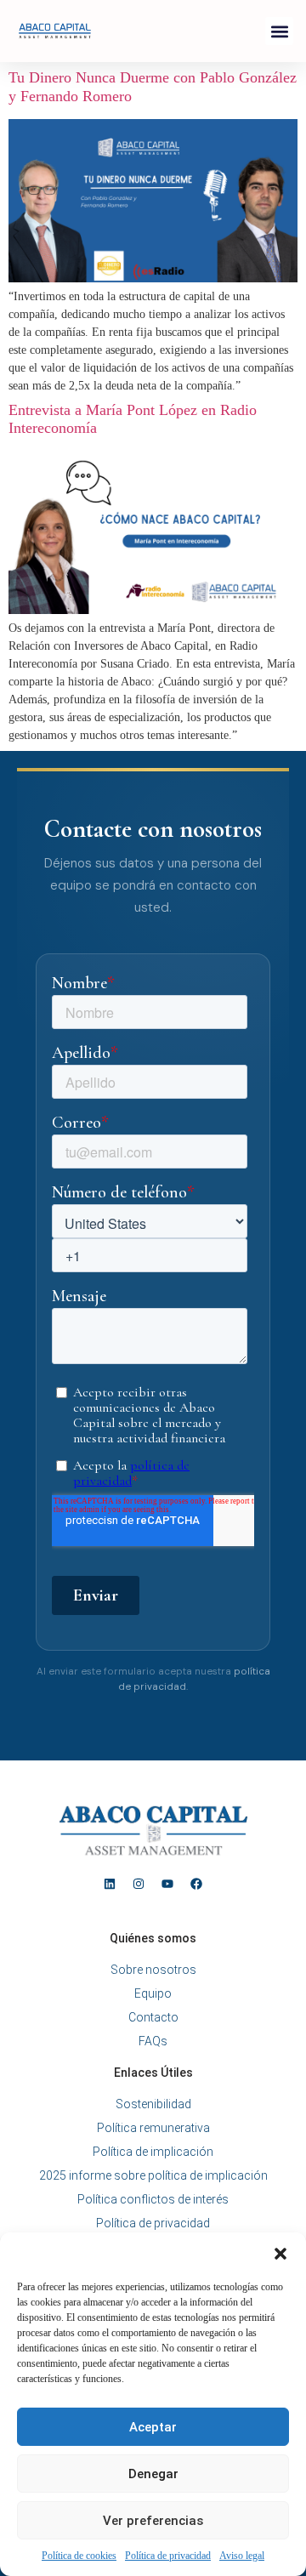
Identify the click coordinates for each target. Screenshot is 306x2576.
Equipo (153, 1993)
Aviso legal (242, 2556)
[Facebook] (196, 1884)
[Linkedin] (110, 1884)
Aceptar (153, 2427)
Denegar (153, 2474)
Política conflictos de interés (153, 2199)
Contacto (153, 2017)
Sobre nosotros (153, 1970)
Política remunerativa (153, 2128)
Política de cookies (79, 2556)
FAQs (153, 2041)
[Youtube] (167, 1884)
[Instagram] (139, 1884)
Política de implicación (153, 2152)
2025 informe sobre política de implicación (153, 2175)
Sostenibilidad (153, 2104)
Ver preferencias (153, 2521)
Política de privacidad (168, 2556)
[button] (280, 2254)
